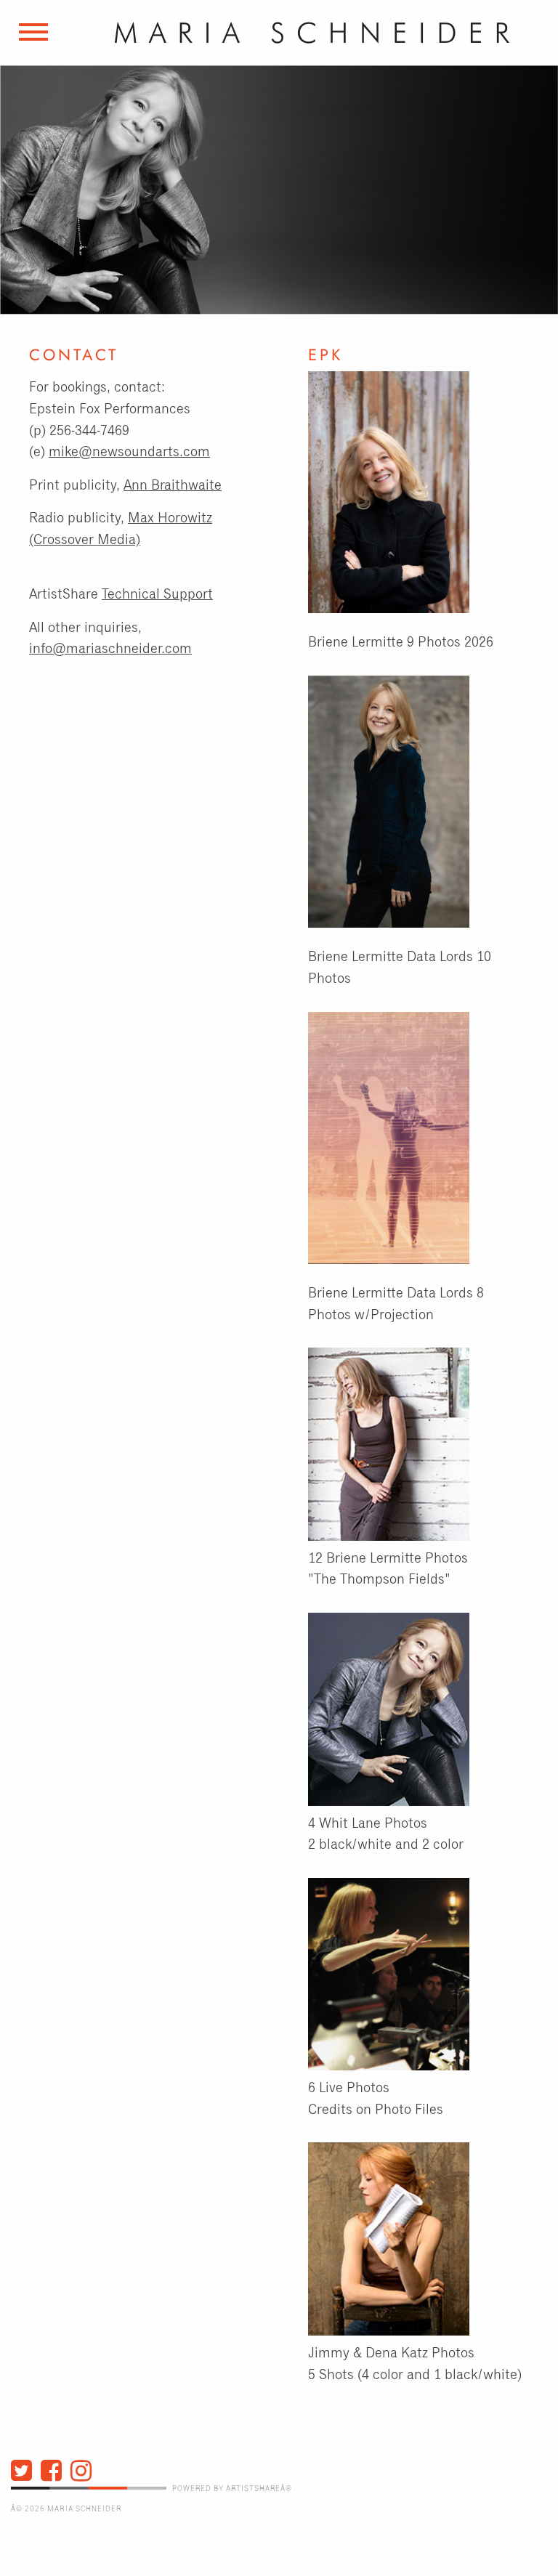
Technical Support (157, 595)
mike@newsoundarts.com (129, 452)
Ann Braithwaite (173, 486)
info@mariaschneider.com (110, 649)
